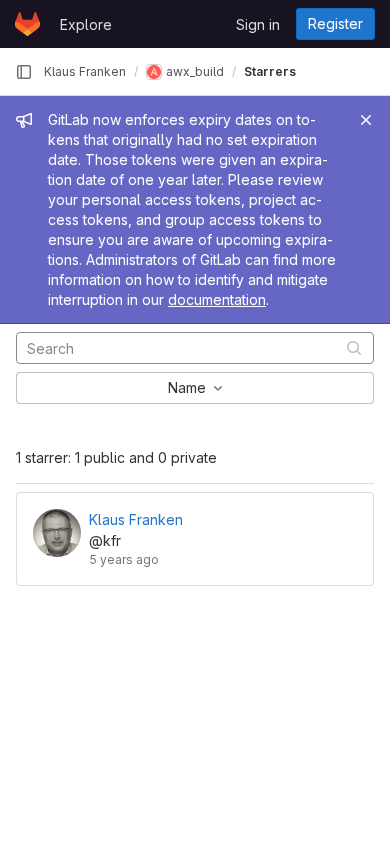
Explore (86, 24)
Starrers (270, 71)
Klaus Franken (85, 71)
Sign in (258, 24)
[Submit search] (354, 347)
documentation (217, 299)
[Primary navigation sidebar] (24, 72)
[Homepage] (27, 24)
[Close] (366, 120)
